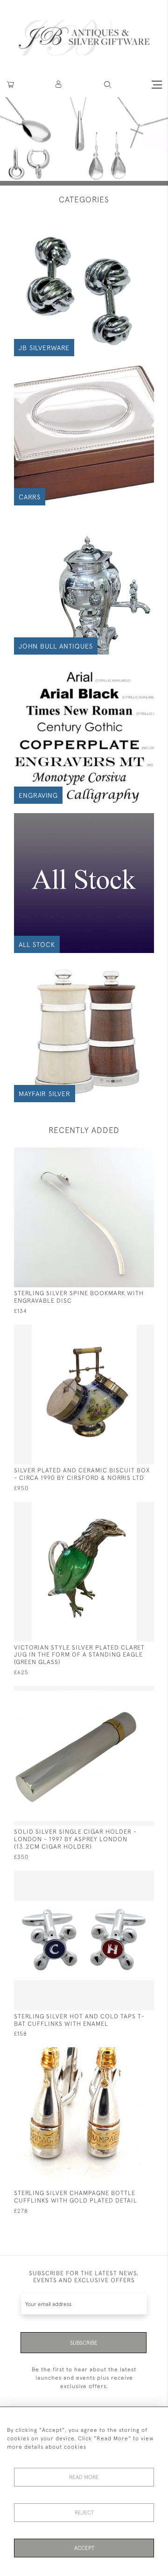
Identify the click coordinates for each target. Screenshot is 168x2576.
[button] (59, 85)
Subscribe (84, 2343)
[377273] (129, 2054)
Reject (84, 2513)
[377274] (129, 1877)
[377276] (129, 1154)
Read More (84, 2477)
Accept (84, 2548)
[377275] (129, 1331)
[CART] (10, 85)
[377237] (129, 1508)
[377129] (129, 1692)
